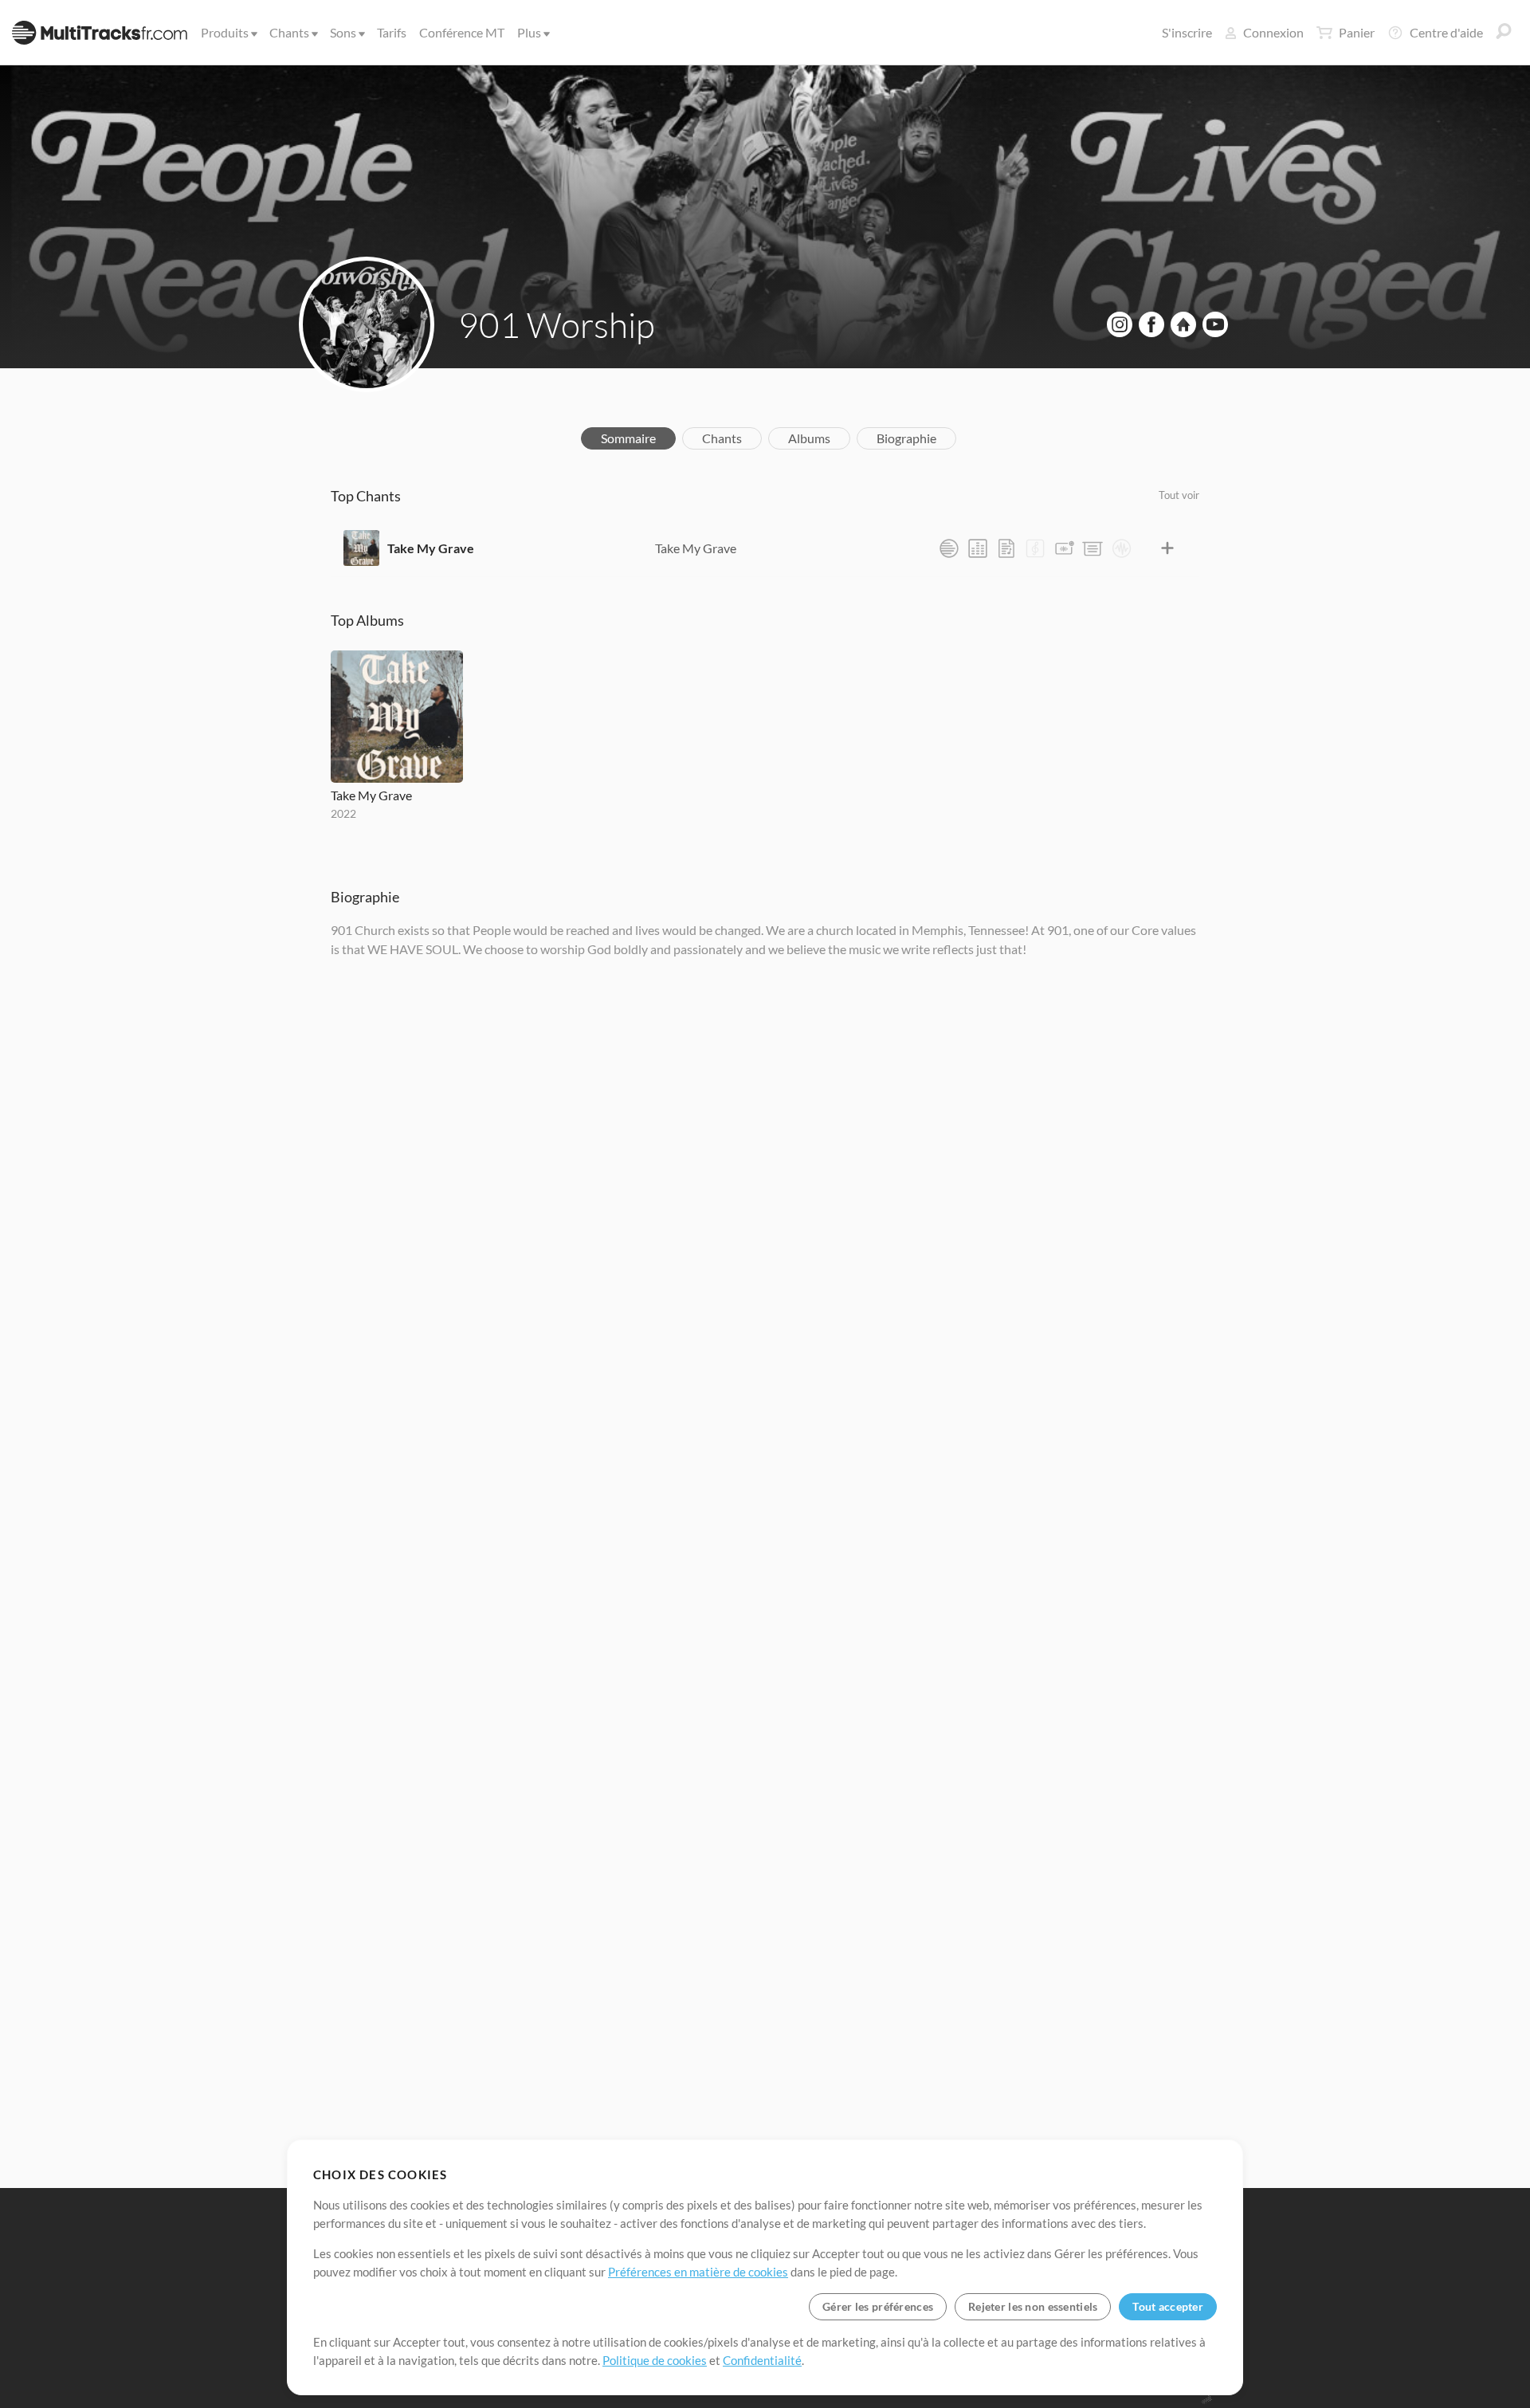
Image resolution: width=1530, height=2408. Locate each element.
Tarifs (392, 32)
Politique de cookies (655, 2360)
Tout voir (1179, 495)
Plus (529, 32)
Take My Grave (431, 548)
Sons (343, 32)
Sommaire (628, 438)
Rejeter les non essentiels (1033, 2306)
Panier (1357, 32)
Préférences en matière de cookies (698, 2272)
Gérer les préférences (878, 2306)
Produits (225, 32)
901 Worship (557, 324)
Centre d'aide (1446, 32)
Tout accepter (1168, 2306)
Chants (289, 32)
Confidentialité (762, 2360)
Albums (809, 438)
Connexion (1273, 32)
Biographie (906, 438)
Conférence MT (462, 32)
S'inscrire (1187, 32)
